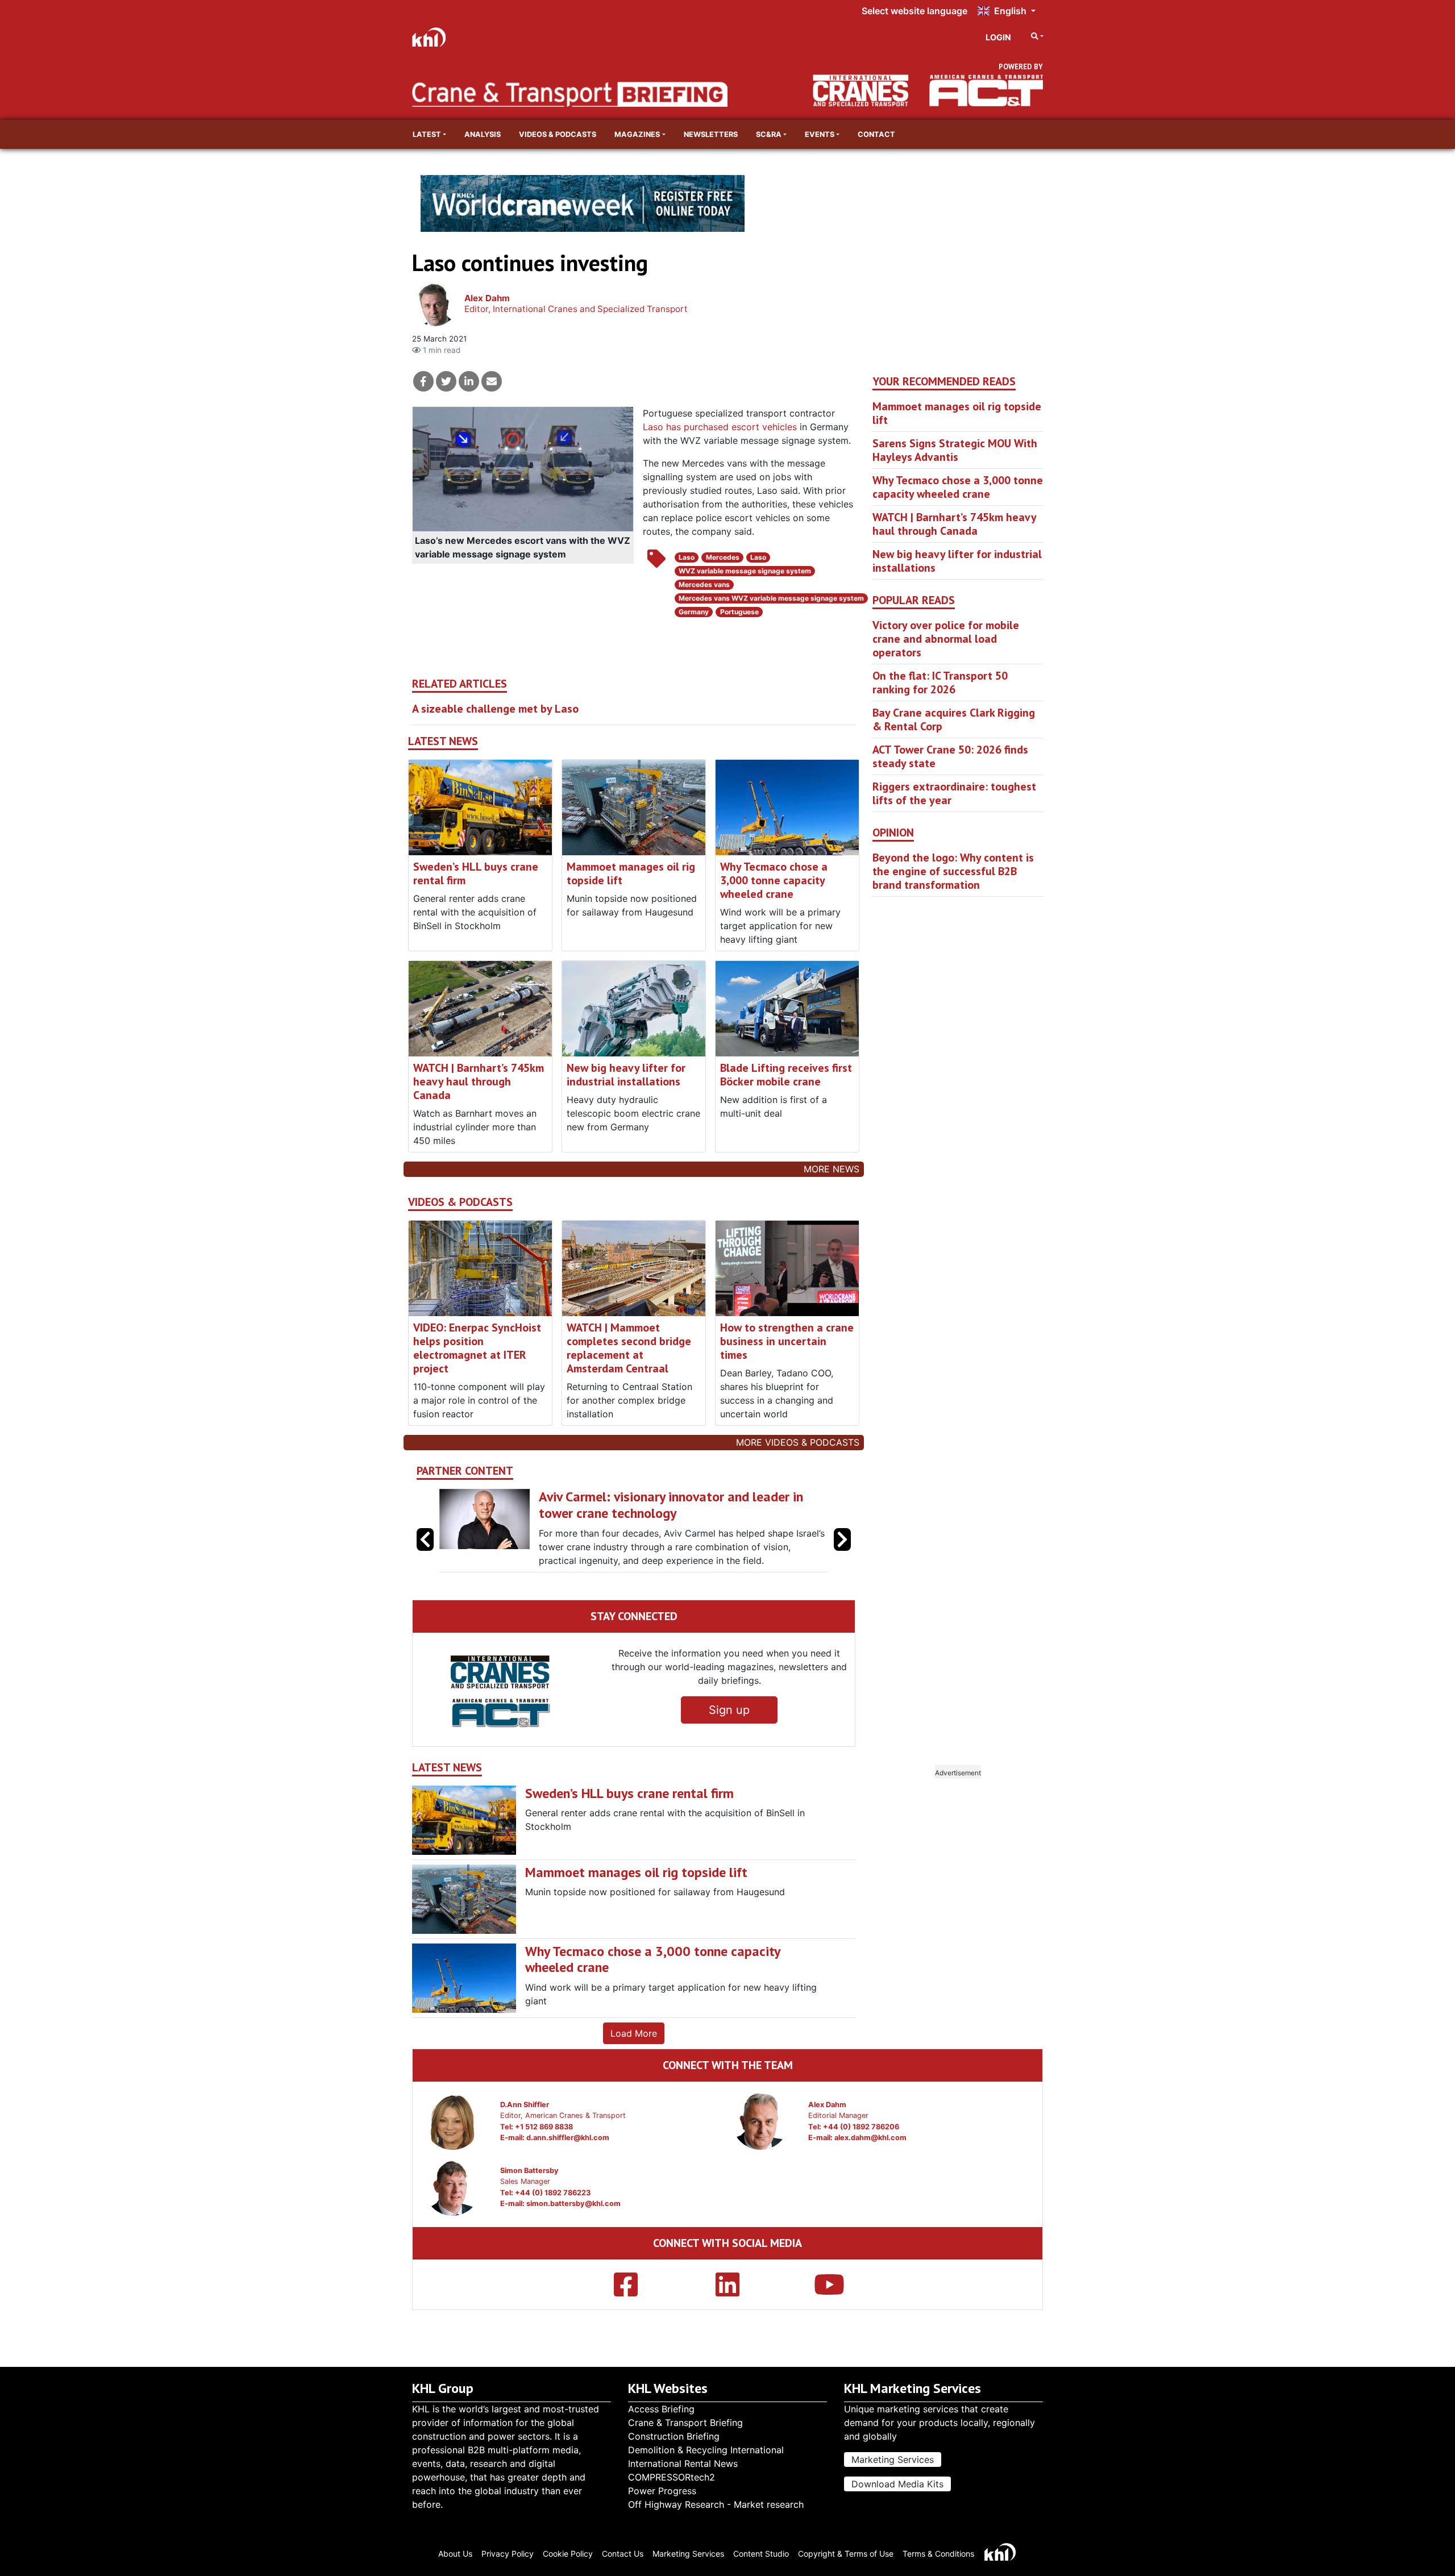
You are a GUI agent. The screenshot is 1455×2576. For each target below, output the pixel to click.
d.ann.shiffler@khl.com (568, 2165)
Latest (427, 134)
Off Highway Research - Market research (716, 2504)
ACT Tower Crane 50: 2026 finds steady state (950, 756)
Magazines (637, 134)
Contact (876, 134)
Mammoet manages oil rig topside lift (631, 873)
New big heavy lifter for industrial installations (626, 1075)
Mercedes (723, 557)
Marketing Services (893, 2460)
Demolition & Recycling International (706, 2450)
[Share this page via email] (492, 381)
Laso (687, 557)
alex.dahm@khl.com (870, 2165)
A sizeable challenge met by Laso (495, 709)
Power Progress (662, 2491)
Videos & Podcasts (558, 134)
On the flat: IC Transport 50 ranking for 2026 (940, 683)
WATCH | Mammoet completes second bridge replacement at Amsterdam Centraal (629, 1348)
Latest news (443, 741)
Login (998, 37)
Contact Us (623, 2554)
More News (832, 1169)
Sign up (729, 1737)
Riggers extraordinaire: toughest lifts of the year (954, 793)
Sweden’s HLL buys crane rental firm (476, 873)
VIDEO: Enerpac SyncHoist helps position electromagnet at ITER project (477, 1348)
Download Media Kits (897, 2484)
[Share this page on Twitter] (446, 381)
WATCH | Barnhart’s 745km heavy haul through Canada (479, 1081)
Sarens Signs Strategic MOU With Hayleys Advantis (955, 450)
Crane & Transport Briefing (685, 2423)
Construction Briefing (674, 2436)
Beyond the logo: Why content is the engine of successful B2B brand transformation (953, 871)
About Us (455, 2554)
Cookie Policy (568, 2554)
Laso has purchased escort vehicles (720, 427)
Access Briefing (661, 2409)
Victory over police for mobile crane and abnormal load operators (946, 639)
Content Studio (761, 2554)
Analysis (483, 134)
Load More (634, 2061)
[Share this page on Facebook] (423, 381)
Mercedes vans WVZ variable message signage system (771, 598)
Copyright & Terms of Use (846, 2554)
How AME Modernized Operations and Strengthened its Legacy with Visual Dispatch (696, 1505)
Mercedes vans (704, 584)
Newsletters (711, 134)
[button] (842, 1553)
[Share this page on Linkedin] (469, 381)
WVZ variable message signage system (745, 571)
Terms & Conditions (938, 2554)
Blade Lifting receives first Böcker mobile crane (786, 1075)
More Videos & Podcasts (798, 1442)
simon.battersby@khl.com (573, 2231)
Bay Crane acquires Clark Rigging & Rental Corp (954, 719)
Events (820, 134)
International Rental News (683, 2463)
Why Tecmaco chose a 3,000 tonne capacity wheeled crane (774, 880)
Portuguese (739, 612)
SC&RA (769, 134)
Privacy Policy (508, 2554)
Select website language (914, 11)
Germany (694, 612)
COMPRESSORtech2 (672, 2477)
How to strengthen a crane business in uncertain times (787, 1341)
